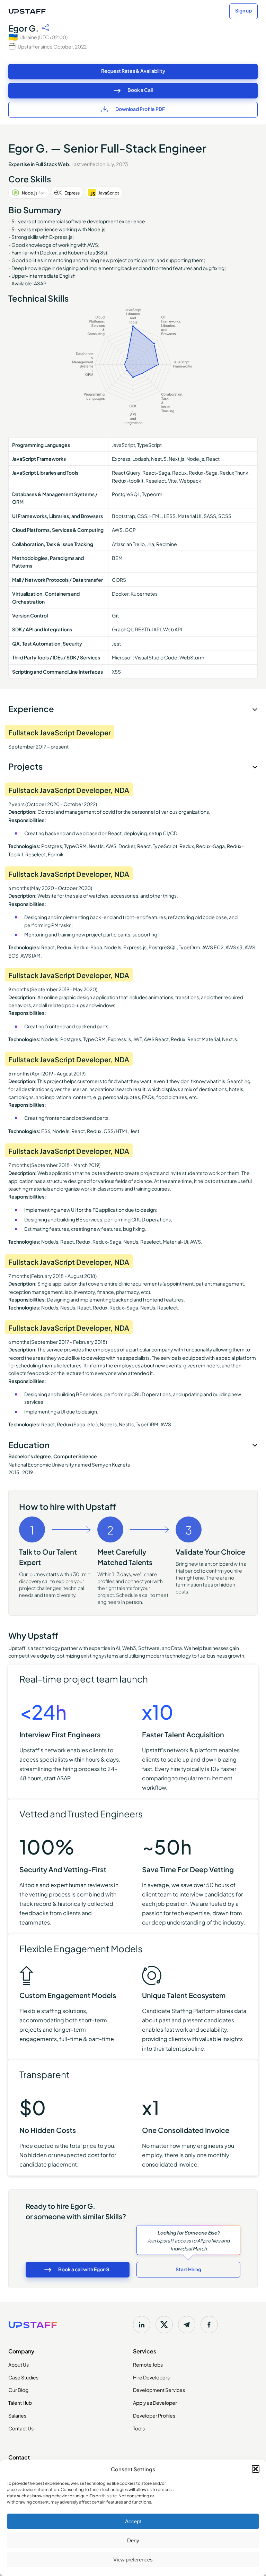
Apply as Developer (155, 2402)
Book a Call (140, 90)
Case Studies (23, 2377)
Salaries (17, 2415)
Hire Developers (151, 2377)
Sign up (243, 10)
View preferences (133, 2560)
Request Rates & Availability (133, 71)
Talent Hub (20, 2402)
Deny (133, 2540)
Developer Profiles (154, 2415)
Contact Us (21, 2428)
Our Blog (18, 2389)
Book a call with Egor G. (85, 2269)
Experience (31, 708)
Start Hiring (188, 2269)
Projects (25, 766)
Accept (133, 2521)
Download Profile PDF (140, 109)
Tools (139, 2428)
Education (29, 1444)
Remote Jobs (148, 2364)
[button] (256, 2469)
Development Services (159, 2389)
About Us (19, 2364)
